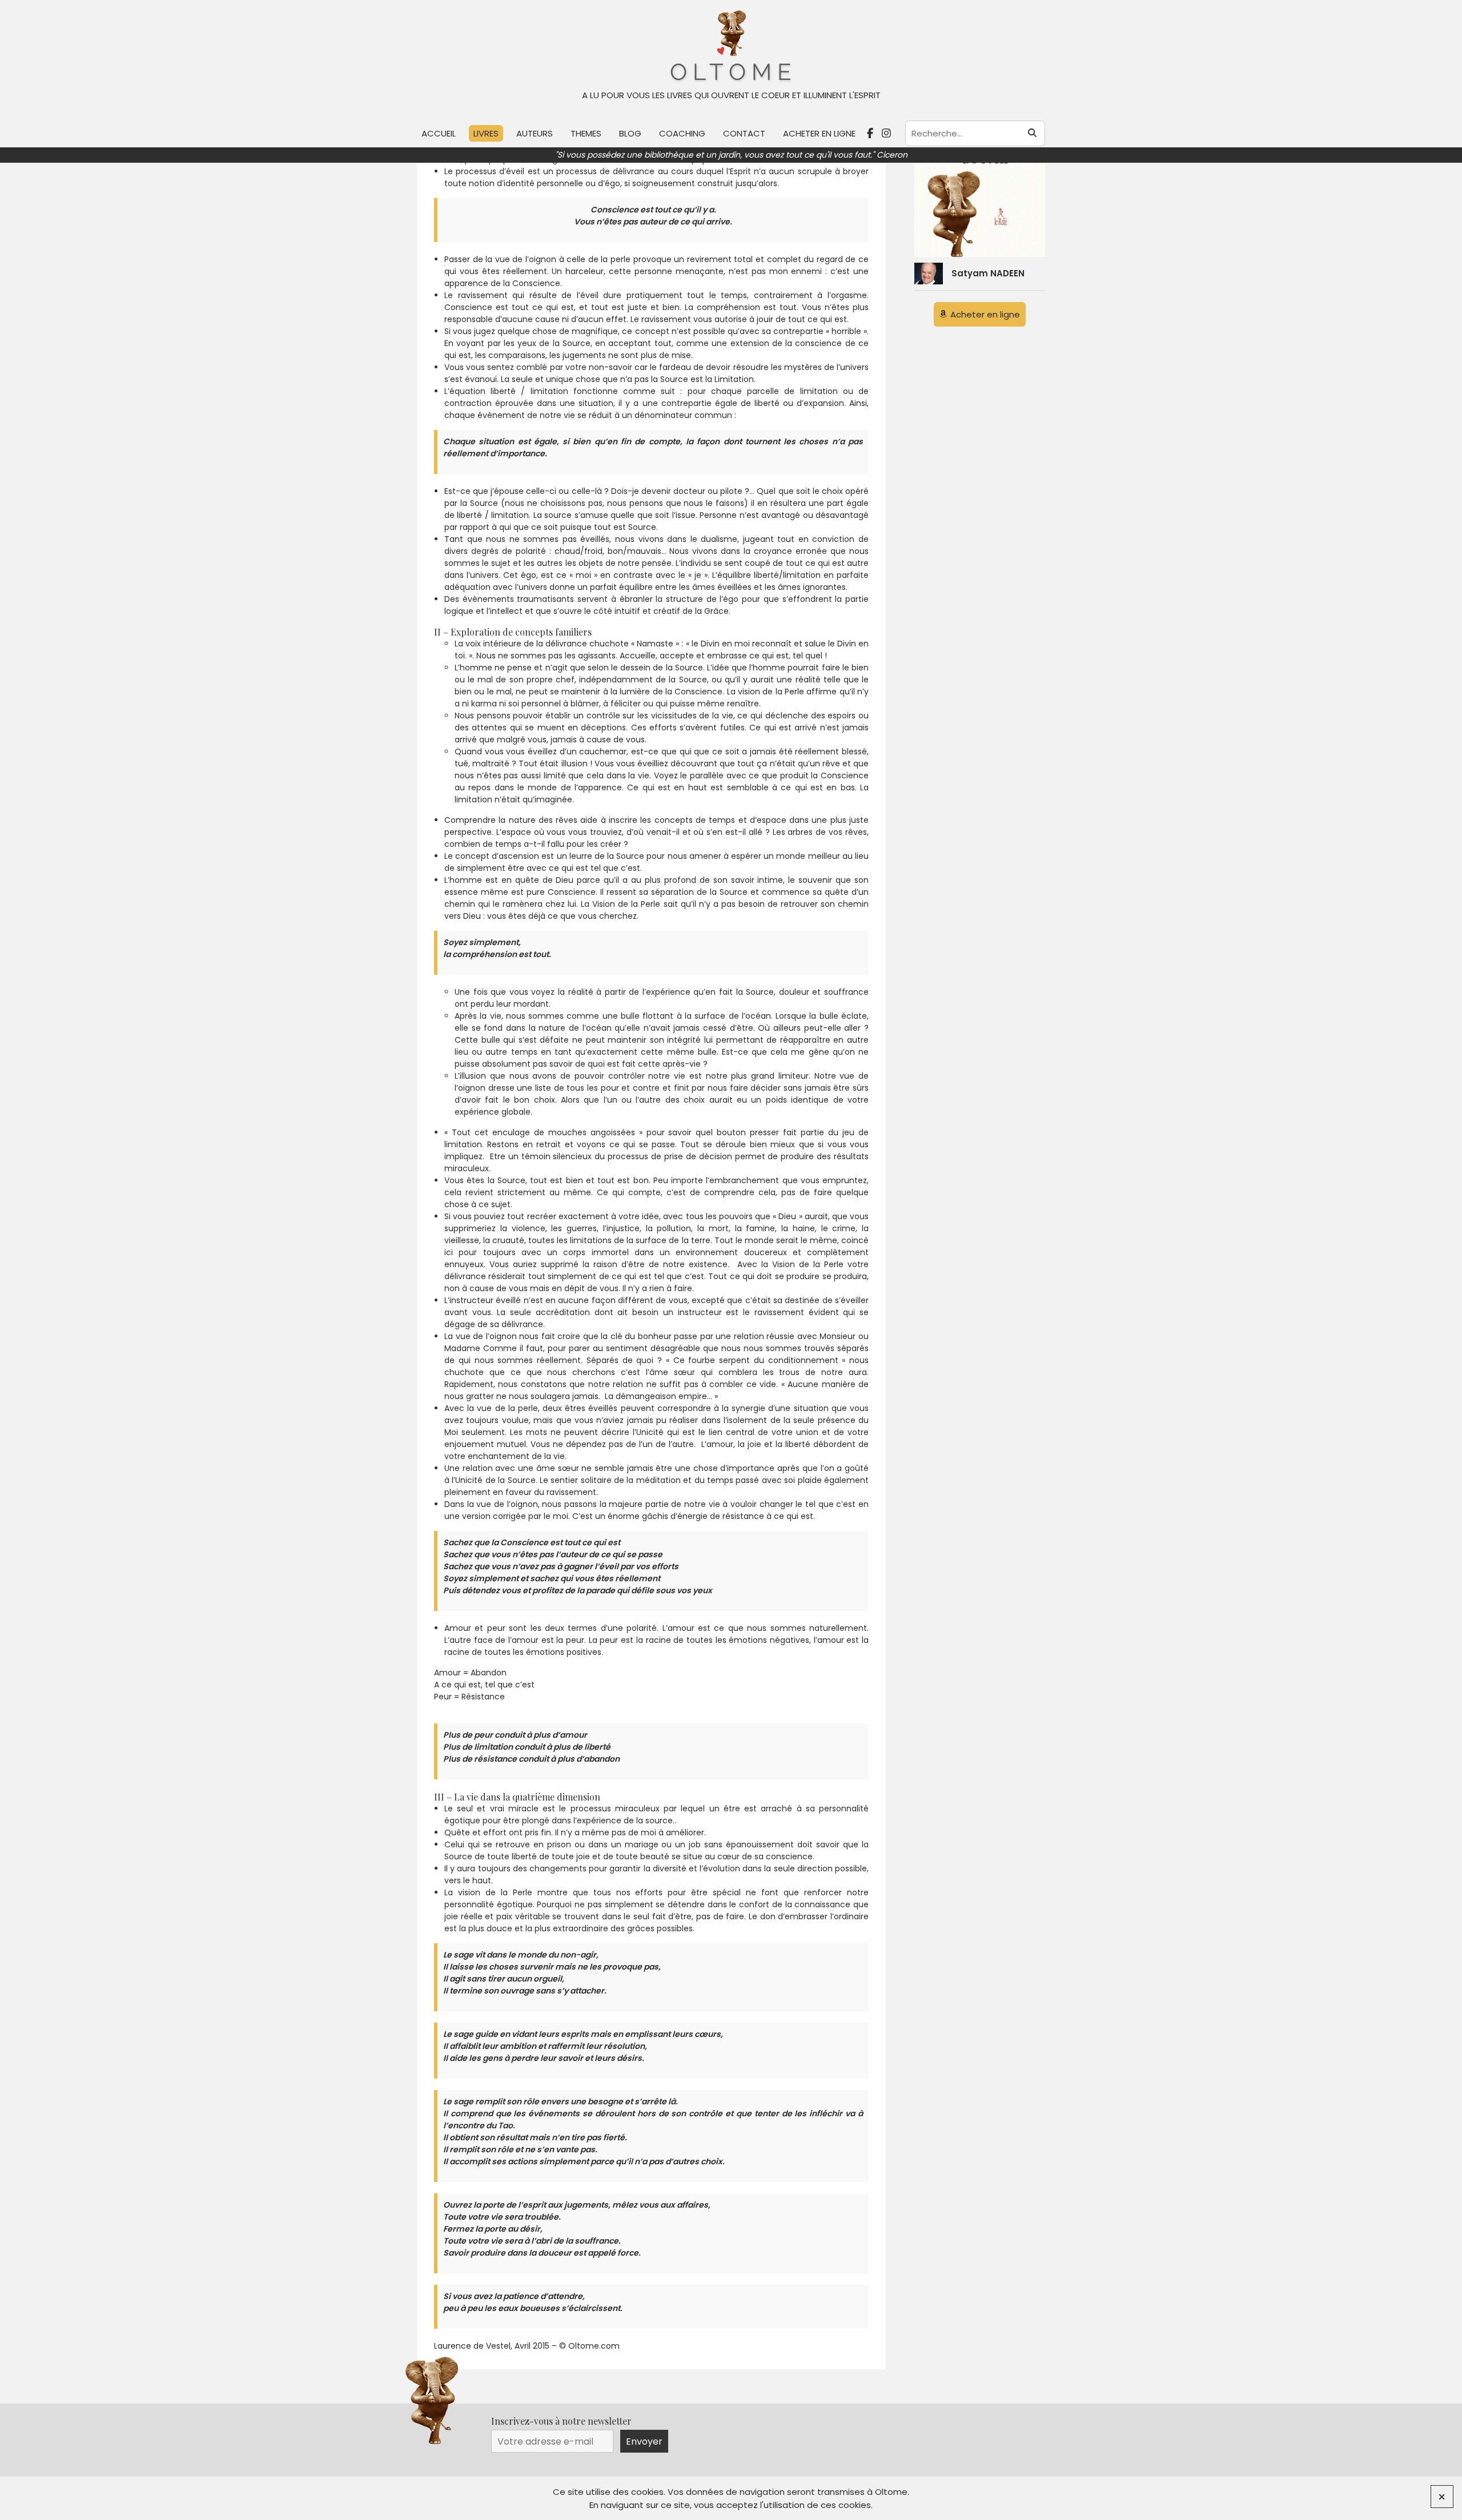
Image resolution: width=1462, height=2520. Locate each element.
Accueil (439, 133)
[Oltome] (731, 47)
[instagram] (888, 133)
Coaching (682, 133)
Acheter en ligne (819, 133)
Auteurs (535, 133)
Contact (744, 133)
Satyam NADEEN (988, 273)
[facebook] (871, 133)
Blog (630, 133)
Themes (586, 133)
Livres (486, 133)
